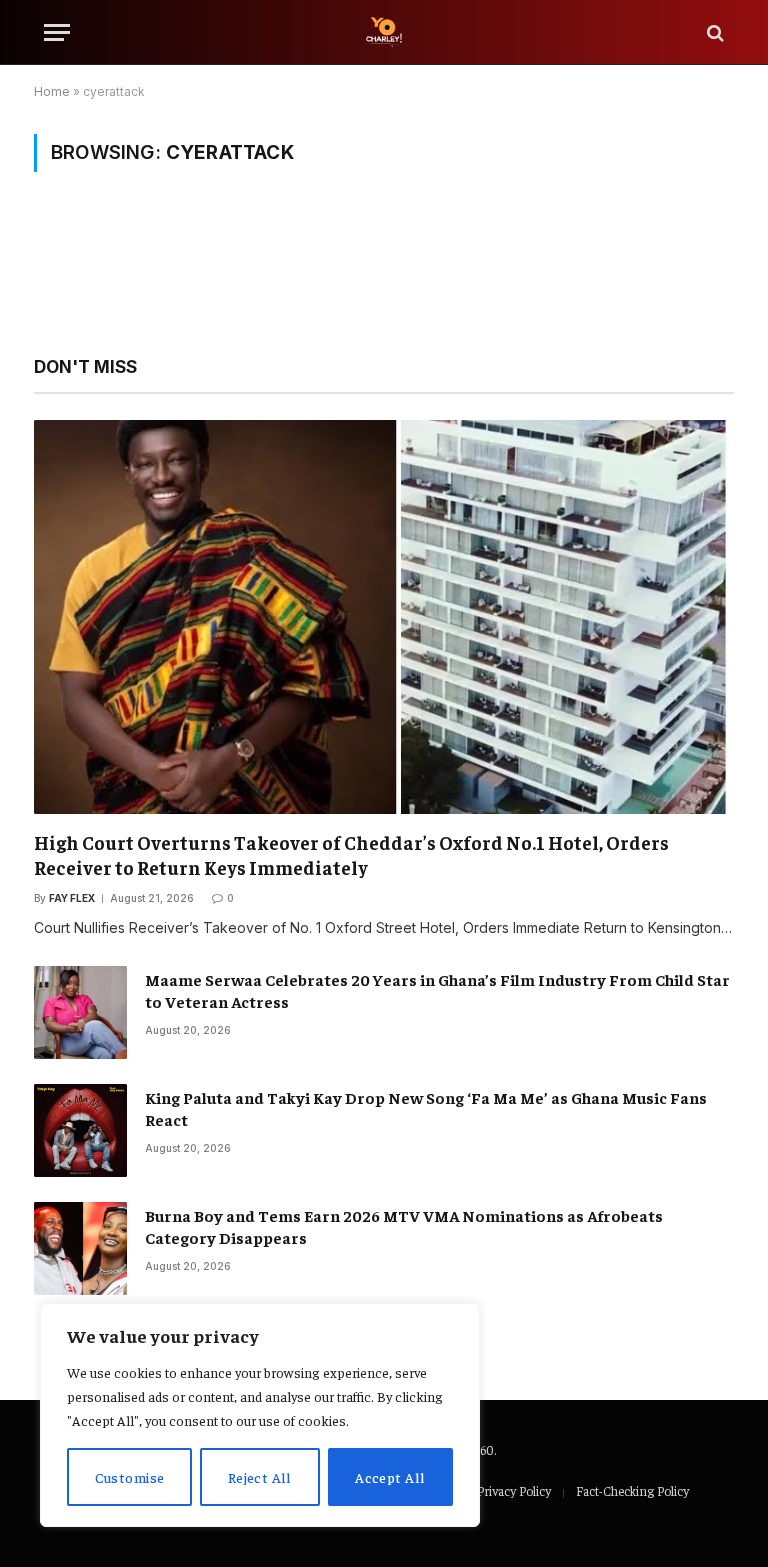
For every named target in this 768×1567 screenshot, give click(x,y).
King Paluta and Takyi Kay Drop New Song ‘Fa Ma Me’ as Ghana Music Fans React (426, 1108)
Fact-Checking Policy (632, 1490)
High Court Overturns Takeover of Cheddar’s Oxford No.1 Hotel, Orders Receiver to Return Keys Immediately (351, 855)
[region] (260, 1415)
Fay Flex (72, 898)
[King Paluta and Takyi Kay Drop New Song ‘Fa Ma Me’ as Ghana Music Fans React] (80, 1130)
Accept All (390, 1477)
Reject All (260, 1477)
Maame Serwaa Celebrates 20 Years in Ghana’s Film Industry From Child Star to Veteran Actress (437, 990)
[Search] (713, 32)
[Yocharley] (384, 32)
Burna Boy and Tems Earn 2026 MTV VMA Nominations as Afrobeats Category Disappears (404, 1226)
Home (52, 91)
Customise (130, 1477)
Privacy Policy (514, 1490)
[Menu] (57, 32)
